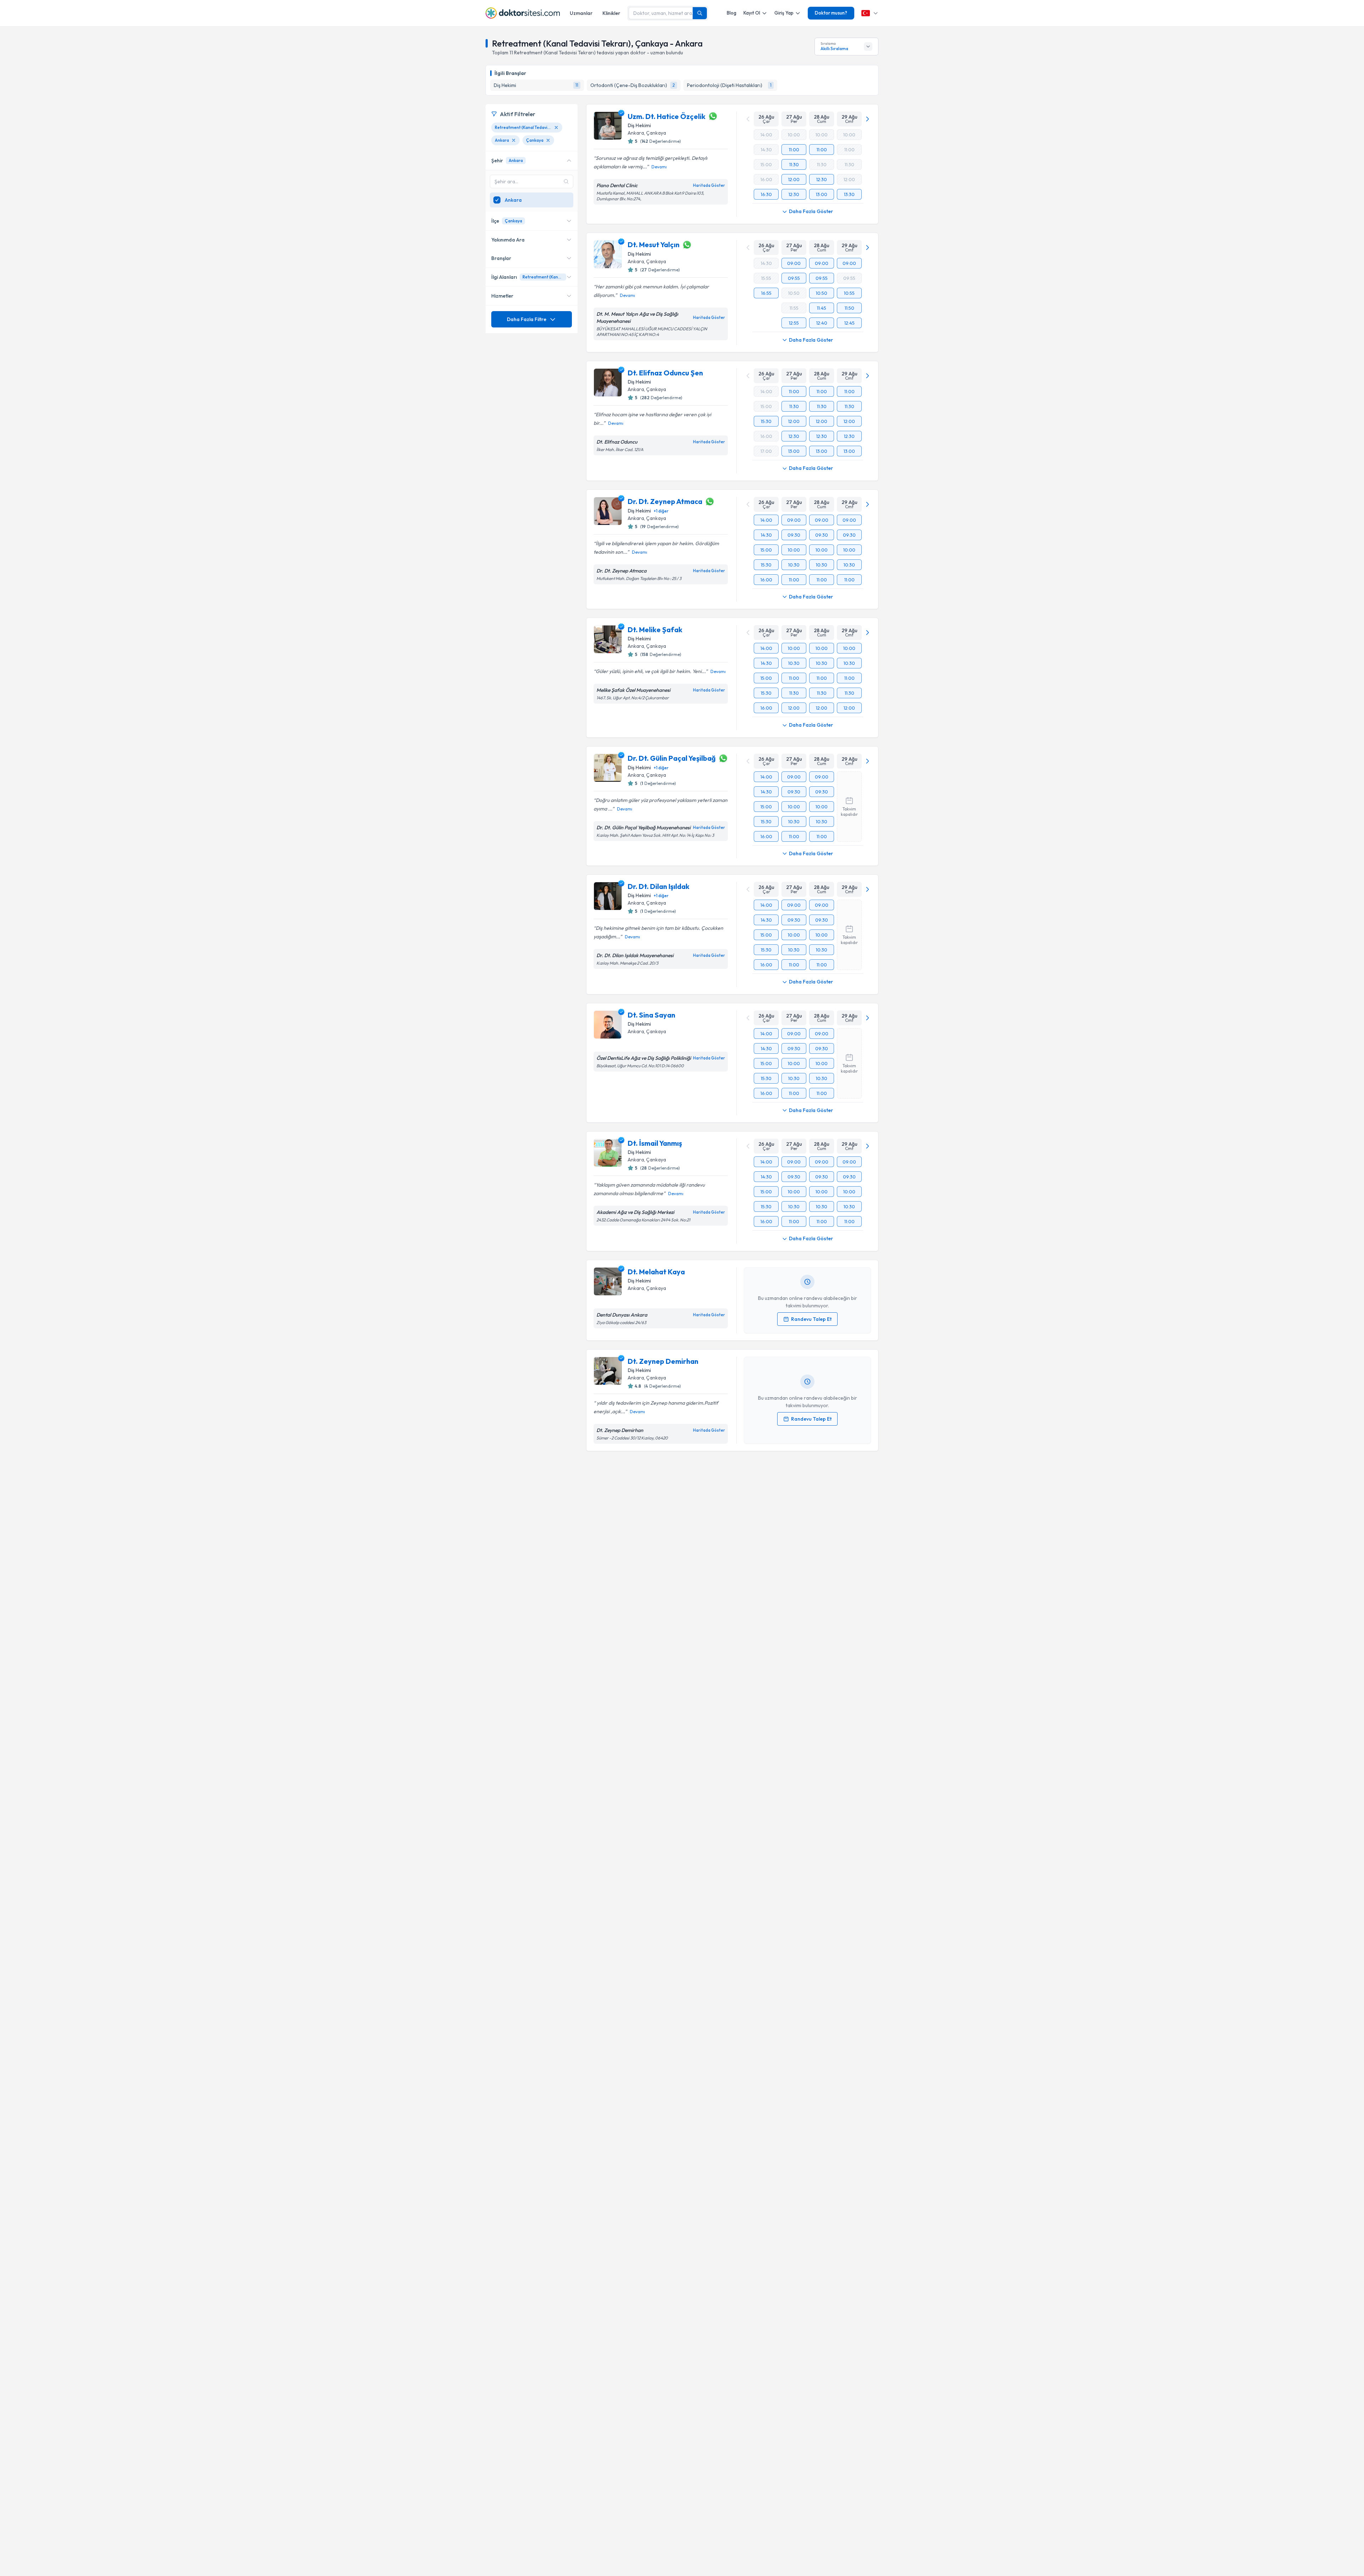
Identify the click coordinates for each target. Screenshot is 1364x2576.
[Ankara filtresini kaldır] (514, 140)
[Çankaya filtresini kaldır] (548, 140)
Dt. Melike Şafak (655, 630)
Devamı (659, 167)
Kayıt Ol (752, 13)
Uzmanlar (581, 13)
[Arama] (700, 13)
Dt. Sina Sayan (651, 1015)
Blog (732, 13)
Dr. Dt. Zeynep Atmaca (665, 501)
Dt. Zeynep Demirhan (663, 1361)
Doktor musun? (831, 13)
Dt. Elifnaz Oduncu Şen (665, 373)
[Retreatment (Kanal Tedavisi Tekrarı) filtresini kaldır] (556, 128)
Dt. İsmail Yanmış (655, 1143)
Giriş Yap (784, 13)
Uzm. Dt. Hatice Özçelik (667, 116)
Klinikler (611, 13)
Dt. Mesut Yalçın (654, 245)
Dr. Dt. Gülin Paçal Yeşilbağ (672, 758)
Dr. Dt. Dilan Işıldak (659, 886)
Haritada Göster (709, 185)
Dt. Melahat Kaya (656, 1272)
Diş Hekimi (639, 125)
